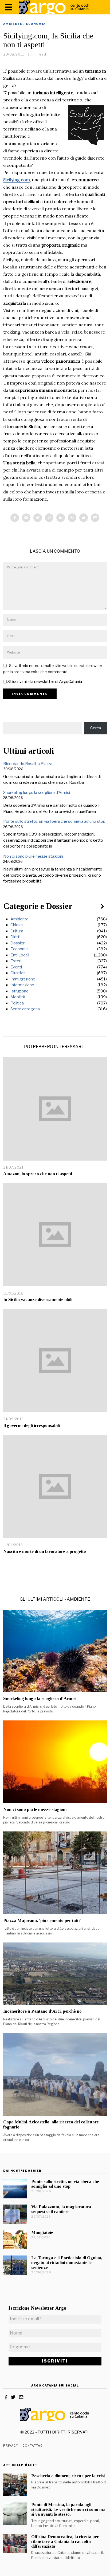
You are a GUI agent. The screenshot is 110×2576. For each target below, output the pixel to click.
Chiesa (17, 925)
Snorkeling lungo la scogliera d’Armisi (37, 793)
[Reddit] (84, 518)
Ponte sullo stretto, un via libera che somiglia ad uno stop (54, 821)
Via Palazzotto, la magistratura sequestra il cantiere (61, 2209)
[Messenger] (26, 518)
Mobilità (18, 997)
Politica (17, 1003)
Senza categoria (25, 1009)
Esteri (16, 961)
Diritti (15, 937)
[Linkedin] (61, 518)
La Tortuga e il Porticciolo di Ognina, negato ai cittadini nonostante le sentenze (67, 2263)
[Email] (95, 518)
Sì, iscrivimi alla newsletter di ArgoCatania (44, 682)
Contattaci (33, 2446)
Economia (36, 24)
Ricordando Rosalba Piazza (28, 764)
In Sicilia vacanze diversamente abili (38, 1299)
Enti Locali (20, 955)
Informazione (22, 985)
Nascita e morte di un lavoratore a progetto (45, 1551)
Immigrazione (23, 979)
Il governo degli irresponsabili (32, 1425)
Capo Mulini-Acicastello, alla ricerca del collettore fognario (51, 2124)
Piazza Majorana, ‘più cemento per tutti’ (42, 1920)
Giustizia (18, 973)
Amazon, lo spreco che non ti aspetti (38, 1174)
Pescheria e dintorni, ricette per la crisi (68, 2476)
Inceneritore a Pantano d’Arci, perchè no (42, 2011)
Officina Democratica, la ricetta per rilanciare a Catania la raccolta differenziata (65, 2541)
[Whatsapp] (72, 518)
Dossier (17, 943)
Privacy (11, 2446)
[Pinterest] (49, 518)
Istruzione (19, 991)
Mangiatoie (42, 2232)
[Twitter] (38, 518)
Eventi (16, 967)
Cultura (17, 931)
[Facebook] (15, 518)
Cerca (96, 728)
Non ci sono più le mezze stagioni (33, 856)
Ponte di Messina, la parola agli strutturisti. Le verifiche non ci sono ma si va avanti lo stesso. (68, 2509)
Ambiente (13, 24)
